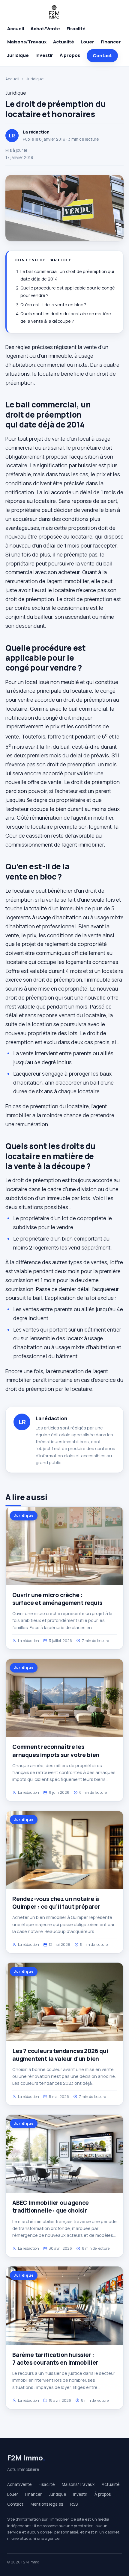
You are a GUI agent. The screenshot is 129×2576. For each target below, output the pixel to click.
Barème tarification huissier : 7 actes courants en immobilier (55, 2359)
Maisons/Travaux (27, 42)
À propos (70, 55)
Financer (111, 42)
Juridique (18, 55)
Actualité (64, 42)
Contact (102, 56)
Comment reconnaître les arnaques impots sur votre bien (56, 1751)
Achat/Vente (45, 29)
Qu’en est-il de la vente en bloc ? (53, 305)
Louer (87, 42)
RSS (74, 2504)
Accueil (16, 29)
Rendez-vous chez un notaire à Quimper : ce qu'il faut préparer (56, 1903)
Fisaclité (76, 29)
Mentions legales (47, 2504)
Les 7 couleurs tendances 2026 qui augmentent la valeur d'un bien (60, 2055)
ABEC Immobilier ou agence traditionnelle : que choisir (51, 2207)
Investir (44, 55)
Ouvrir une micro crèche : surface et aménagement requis (57, 1599)
